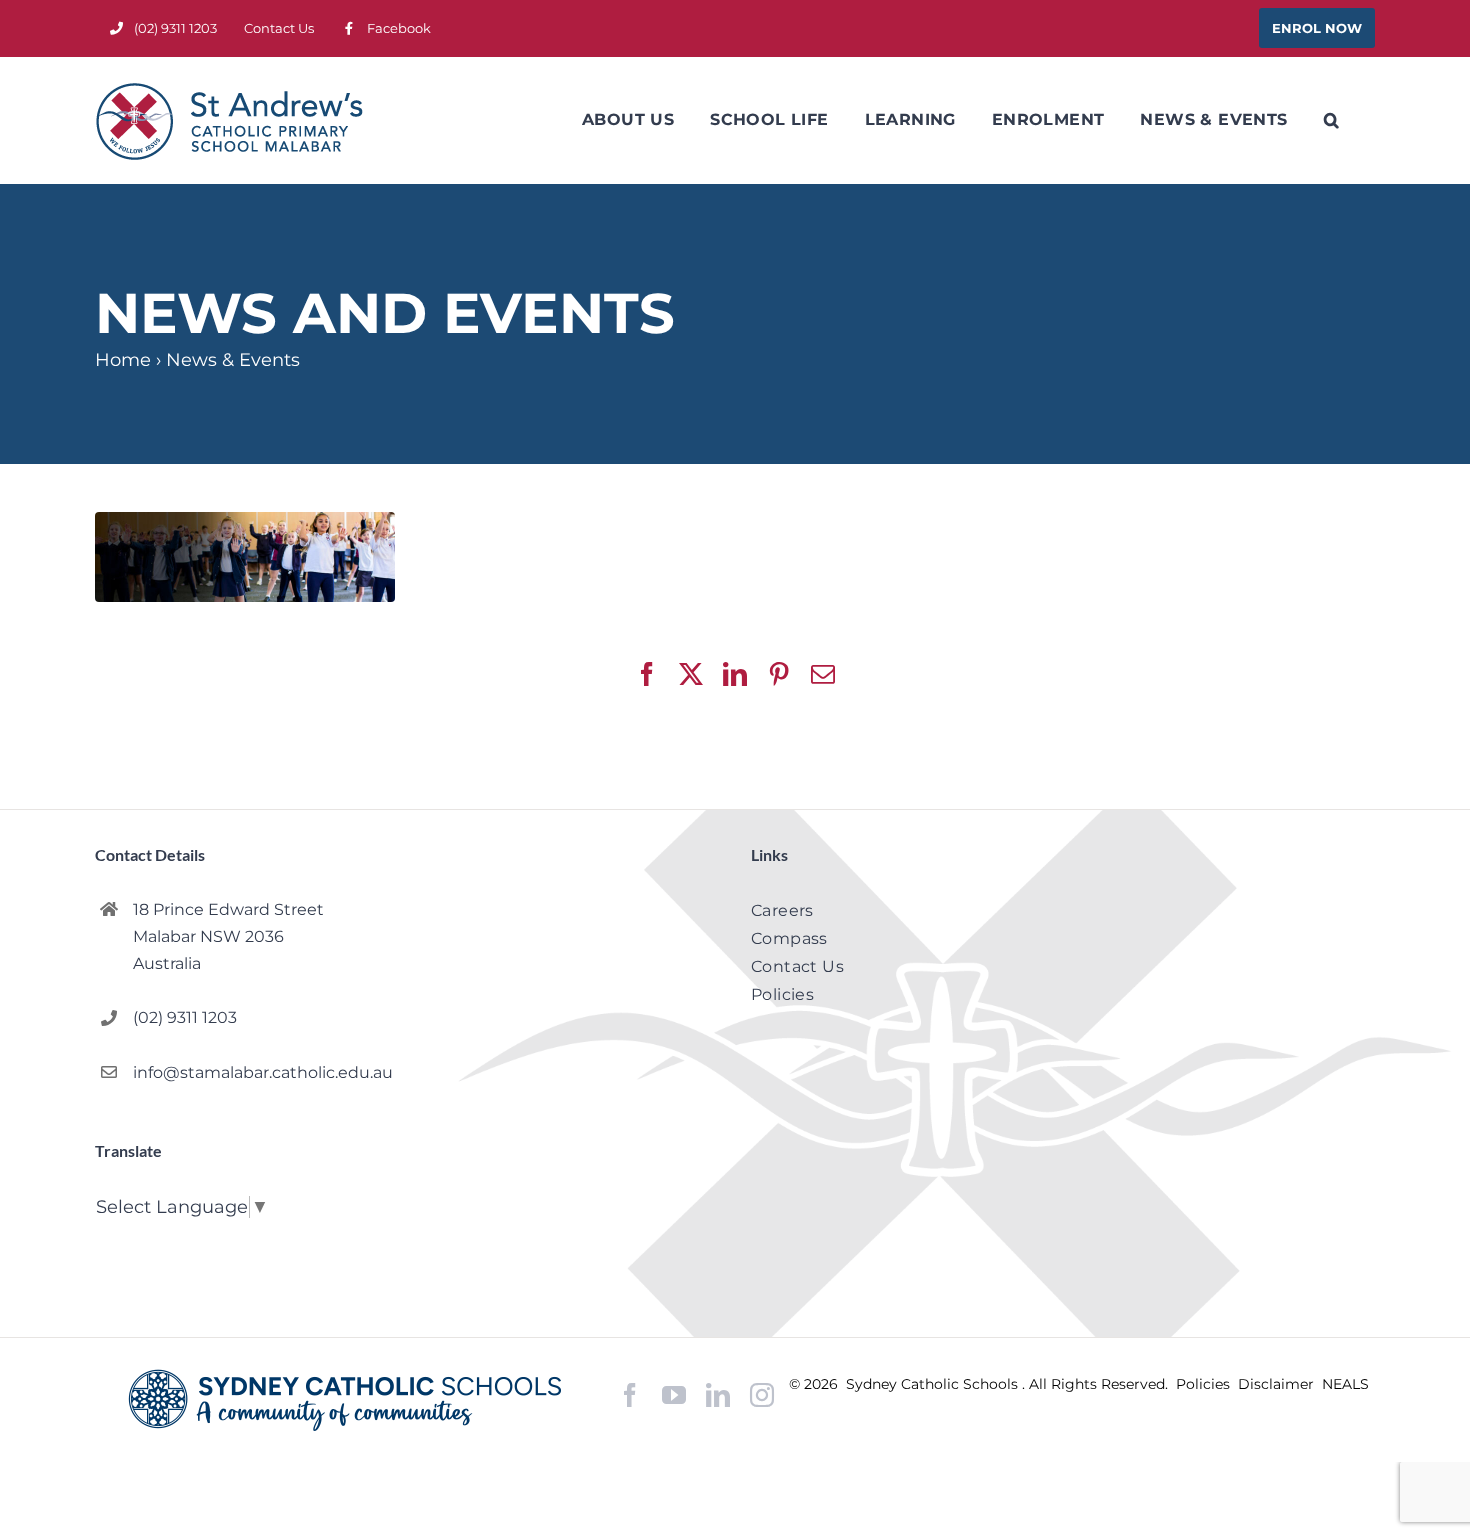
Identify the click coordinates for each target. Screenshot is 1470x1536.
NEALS (1345, 1384)
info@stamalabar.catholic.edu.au (263, 1072)
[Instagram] (762, 1395)
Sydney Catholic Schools (934, 1384)
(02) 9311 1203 (185, 1017)
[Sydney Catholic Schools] (350, 1400)
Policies (1205, 1384)
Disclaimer (1278, 1384)
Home (123, 360)
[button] (1331, 120)
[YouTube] (674, 1395)
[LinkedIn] (718, 1395)
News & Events (233, 360)
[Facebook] (630, 1395)
